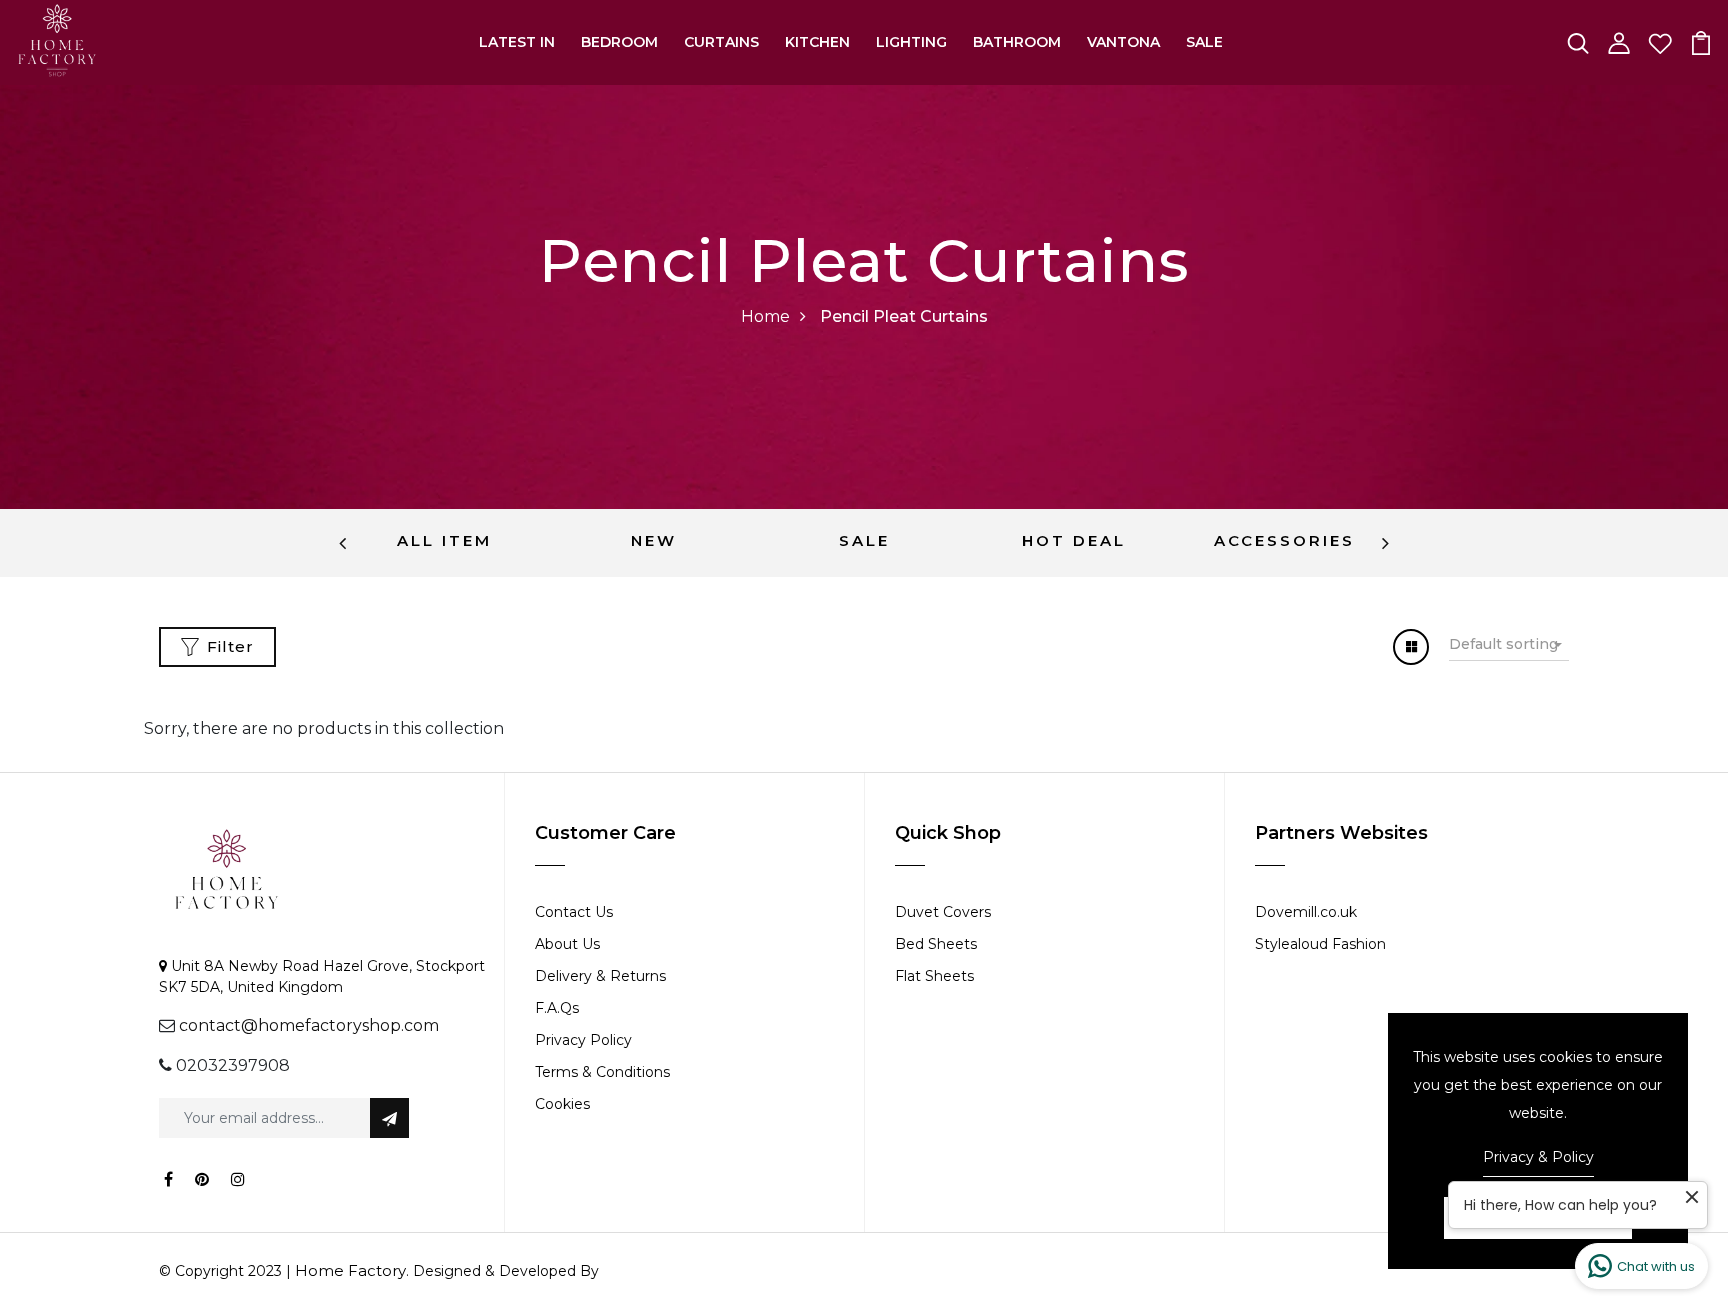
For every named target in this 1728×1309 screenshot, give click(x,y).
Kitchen (817, 42)
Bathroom (1017, 42)
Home (765, 316)
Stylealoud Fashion (1320, 944)
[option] (444, 543)
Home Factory (350, 1270)
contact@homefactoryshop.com (309, 1025)
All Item (444, 540)
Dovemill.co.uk (1306, 912)
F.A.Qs (557, 1008)
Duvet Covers (943, 912)
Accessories (1284, 540)
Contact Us (574, 912)
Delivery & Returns (600, 976)
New (654, 540)
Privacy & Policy (1538, 1157)
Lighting (911, 42)
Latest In (517, 42)
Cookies (562, 1104)
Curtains (721, 42)
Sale (1204, 42)
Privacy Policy (583, 1040)
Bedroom (619, 42)
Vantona (1123, 42)
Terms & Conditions (602, 1072)
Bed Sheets (936, 944)
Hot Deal (1074, 540)
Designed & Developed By (504, 1271)
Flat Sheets (934, 976)
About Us (567, 944)
